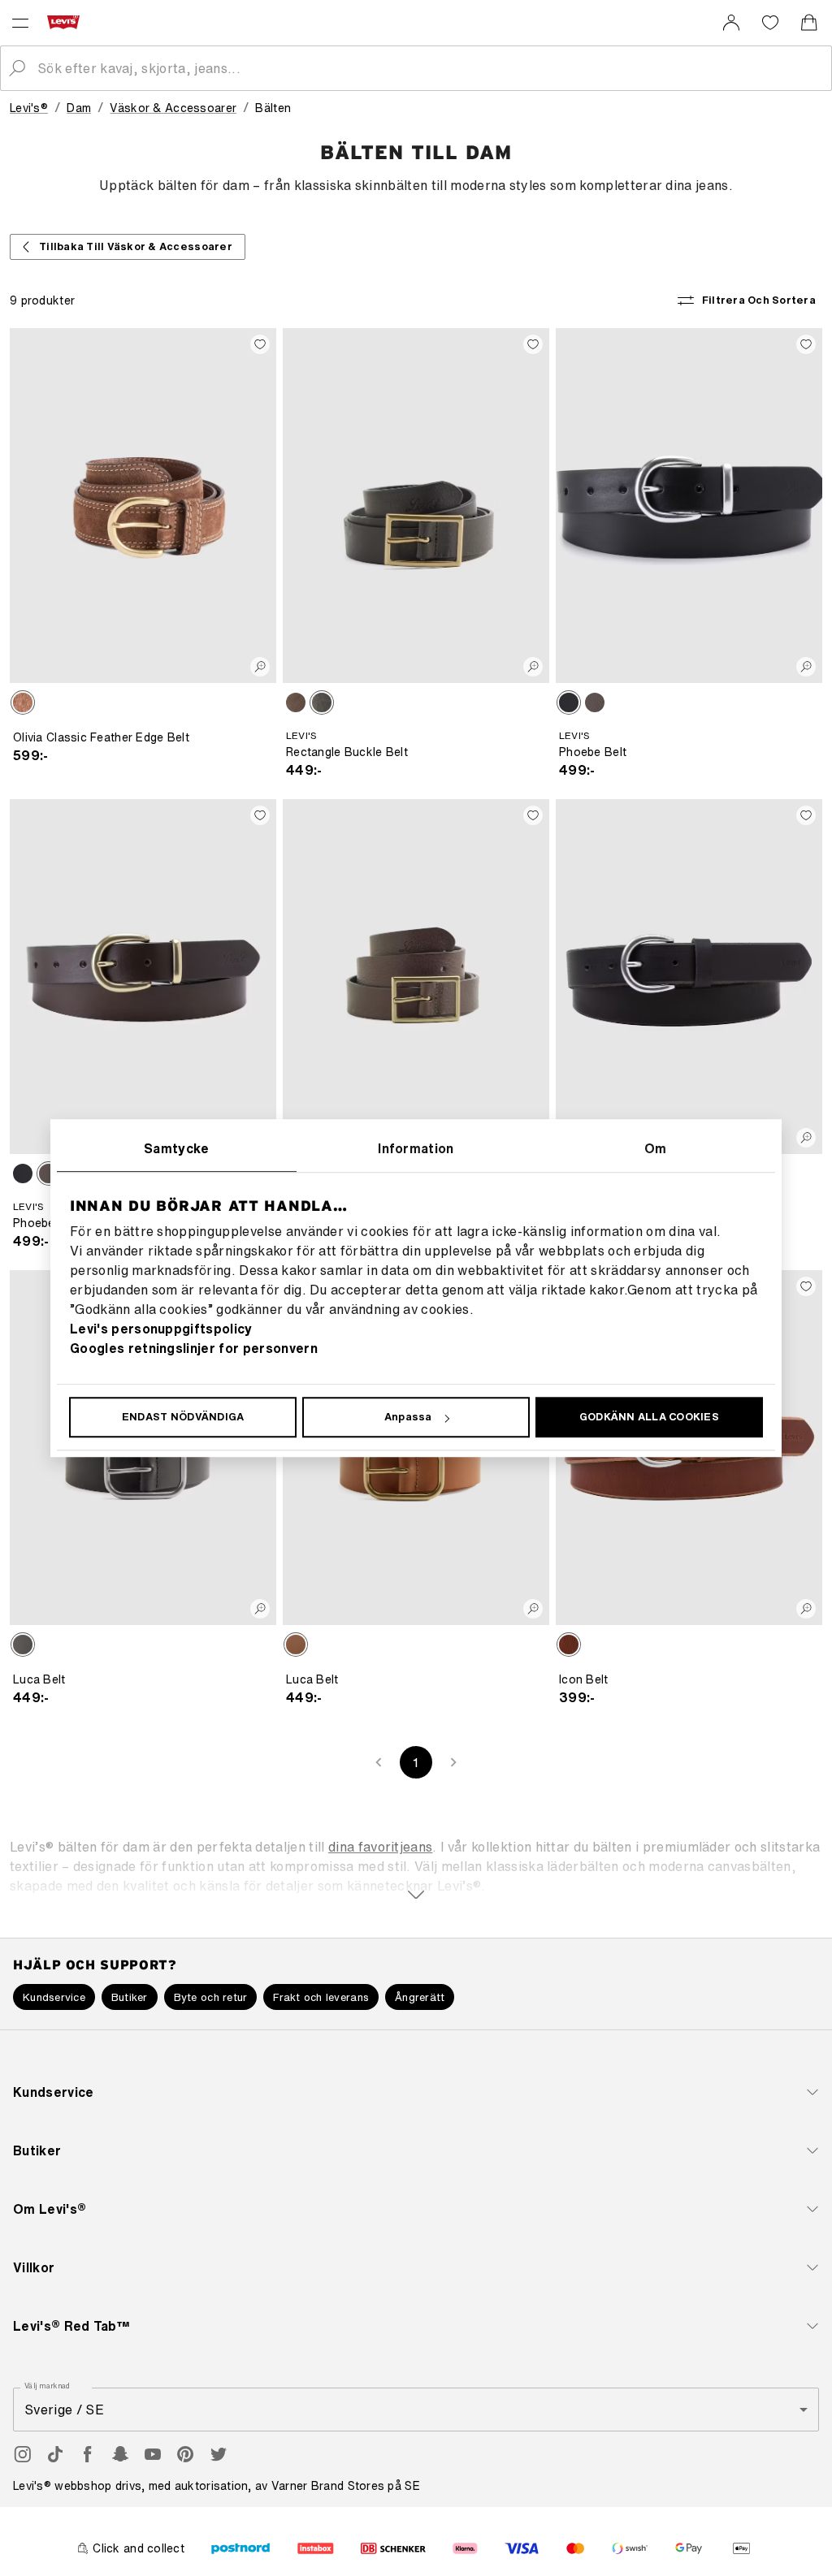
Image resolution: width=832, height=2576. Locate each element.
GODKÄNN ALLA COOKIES (649, 1417)
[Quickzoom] (260, 667)
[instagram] (23, 2454)
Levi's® (29, 108)
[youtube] (153, 2454)
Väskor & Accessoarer (173, 108)
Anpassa (408, 1417)
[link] (731, 23)
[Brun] (23, 702)
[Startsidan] (67, 22)
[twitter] (218, 2454)
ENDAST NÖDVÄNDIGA (183, 1417)
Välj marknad (48, 2386)
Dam (79, 108)
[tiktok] (55, 2454)
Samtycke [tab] (177, 1148)
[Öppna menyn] (20, 23)
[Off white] (296, 702)
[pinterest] (185, 2454)
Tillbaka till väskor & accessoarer (136, 246)
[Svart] (322, 702)
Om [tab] (656, 1148)
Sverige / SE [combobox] (64, 2410)
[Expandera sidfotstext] (416, 1865)
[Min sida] (731, 23)
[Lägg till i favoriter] (260, 344)
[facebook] (88, 2454)
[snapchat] (120, 2454)
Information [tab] (416, 1148)
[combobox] (429, 68)
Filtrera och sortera (759, 300)
